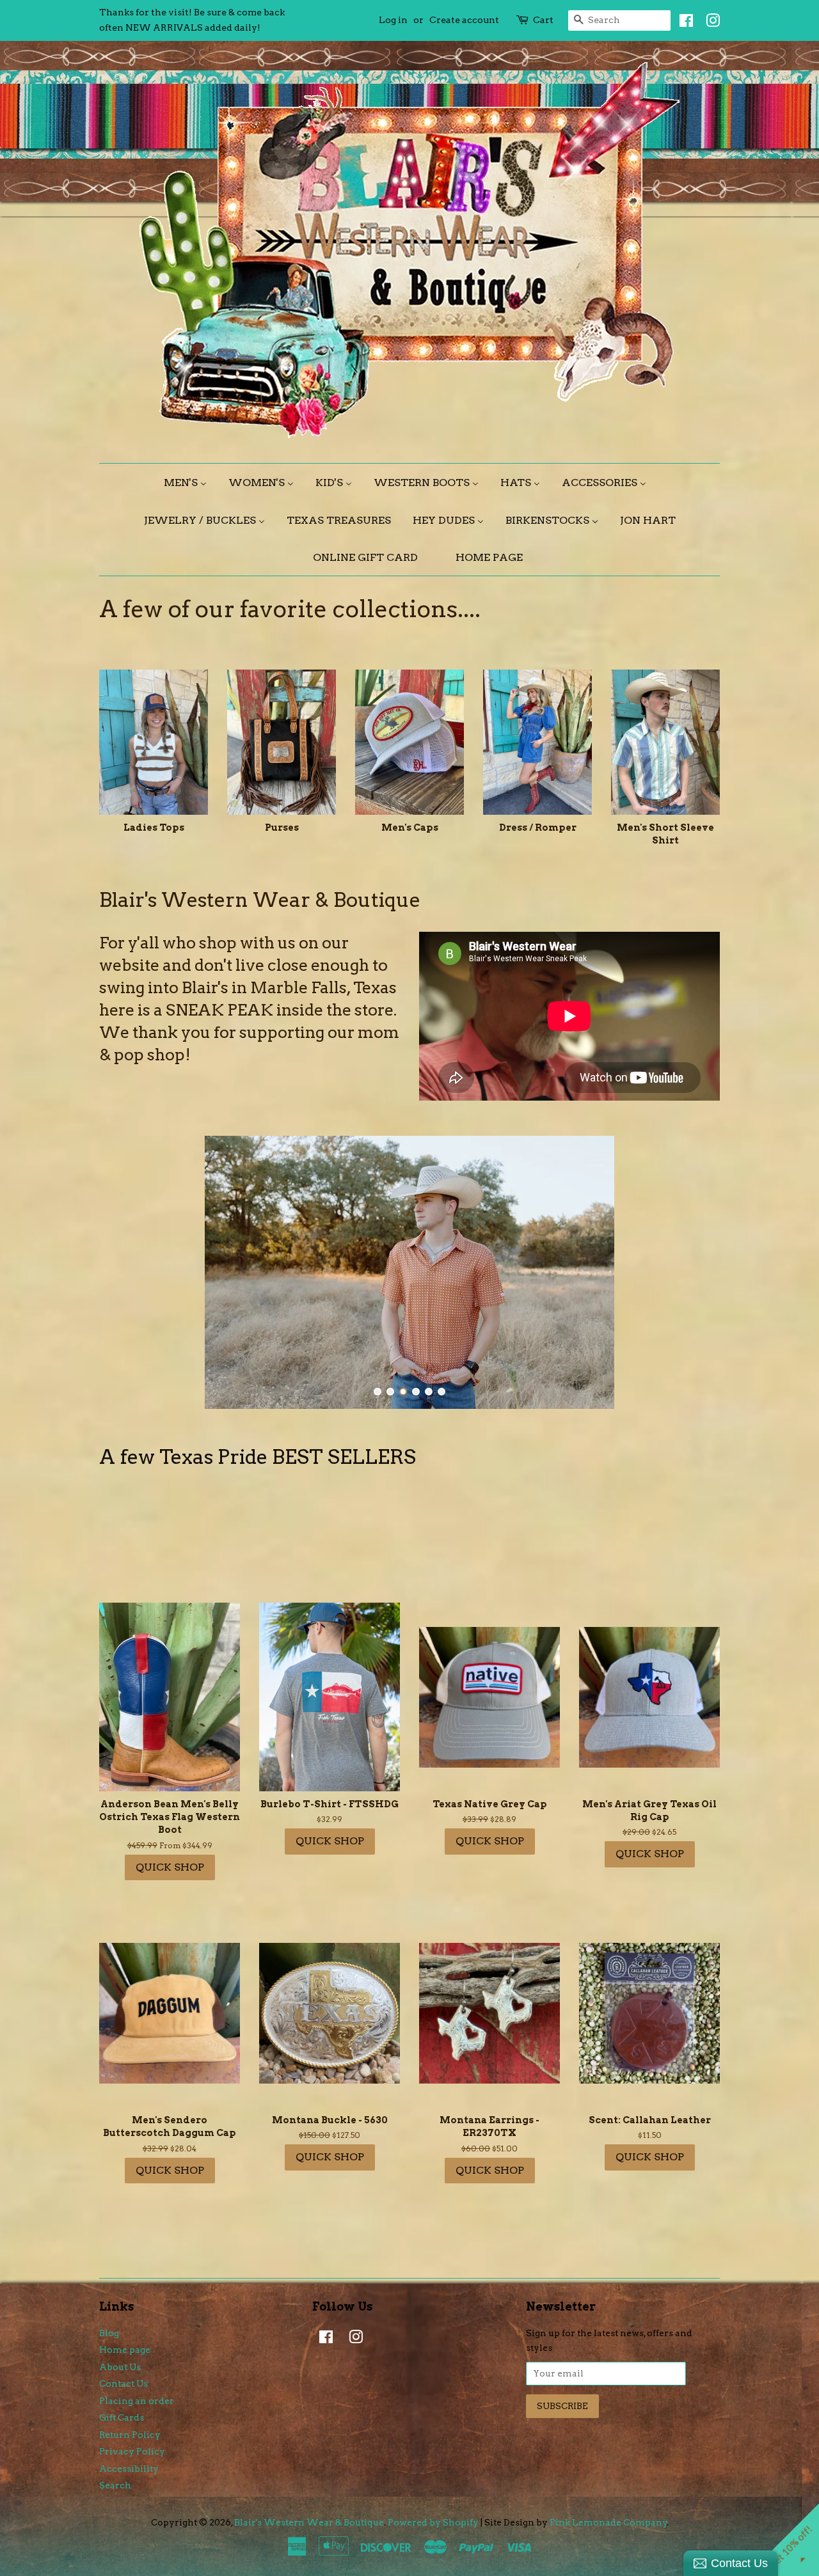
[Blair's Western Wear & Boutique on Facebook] (683, 23)
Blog (109, 2333)
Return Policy (130, 2435)
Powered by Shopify (433, 2522)
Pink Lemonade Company (608, 2522)
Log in (393, 20)
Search (115, 2485)
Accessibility (129, 2469)
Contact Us (123, 2384)
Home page (125, 2350)
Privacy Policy (132, 2451)
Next (693, 1272)
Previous (126, 1272)
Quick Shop (170, 1867)
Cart (543, 20)
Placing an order (137, 2401)
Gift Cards (122, 2417)
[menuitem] (190, 483)
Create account (464, 20)
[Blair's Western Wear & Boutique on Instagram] (710, 23)
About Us (120, 2367)
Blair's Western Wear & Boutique (309, 2522)
